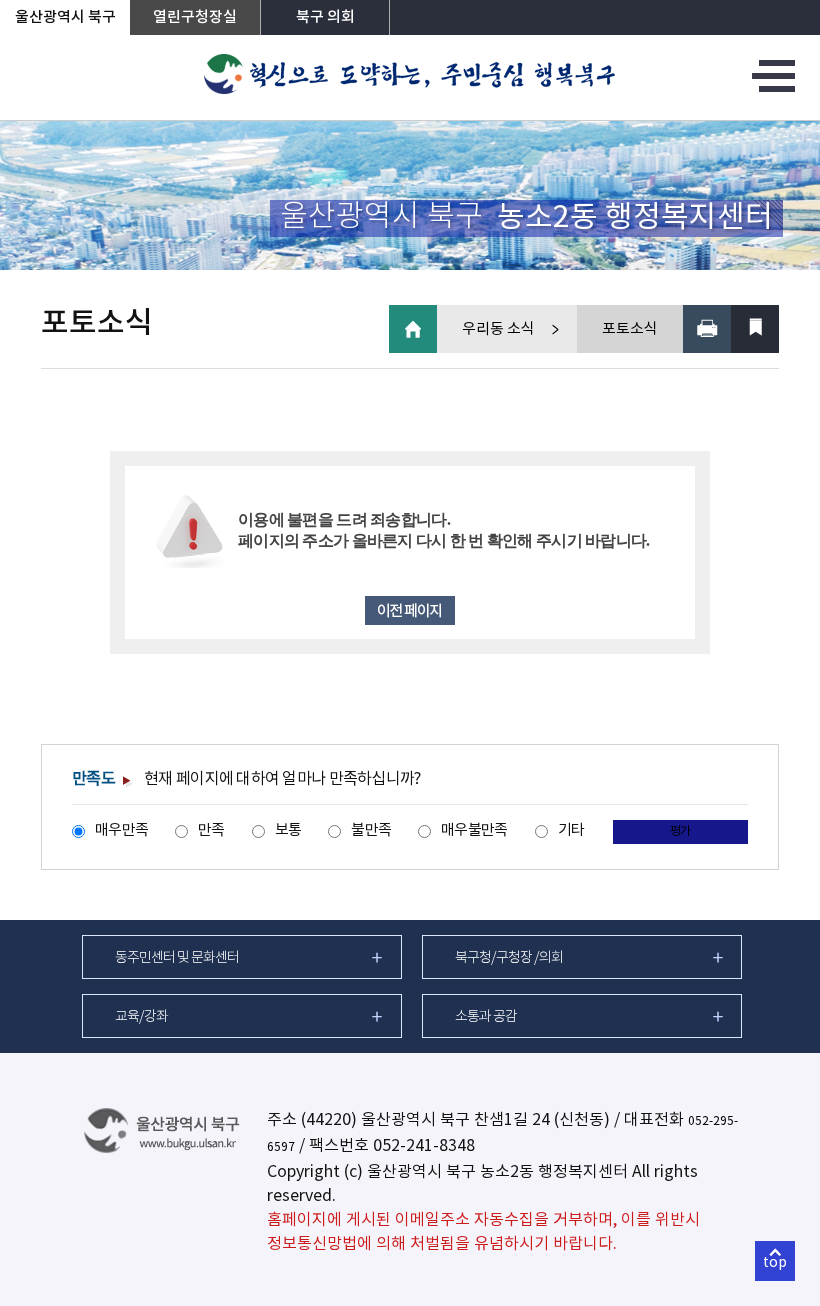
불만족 (371, 830)
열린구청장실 (195, 17)
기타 (571, 830)
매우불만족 (474, 830)
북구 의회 (325, 17)
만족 (211, 830)
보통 (288, 830)
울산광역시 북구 (65, 17)
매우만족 (121, 830)
